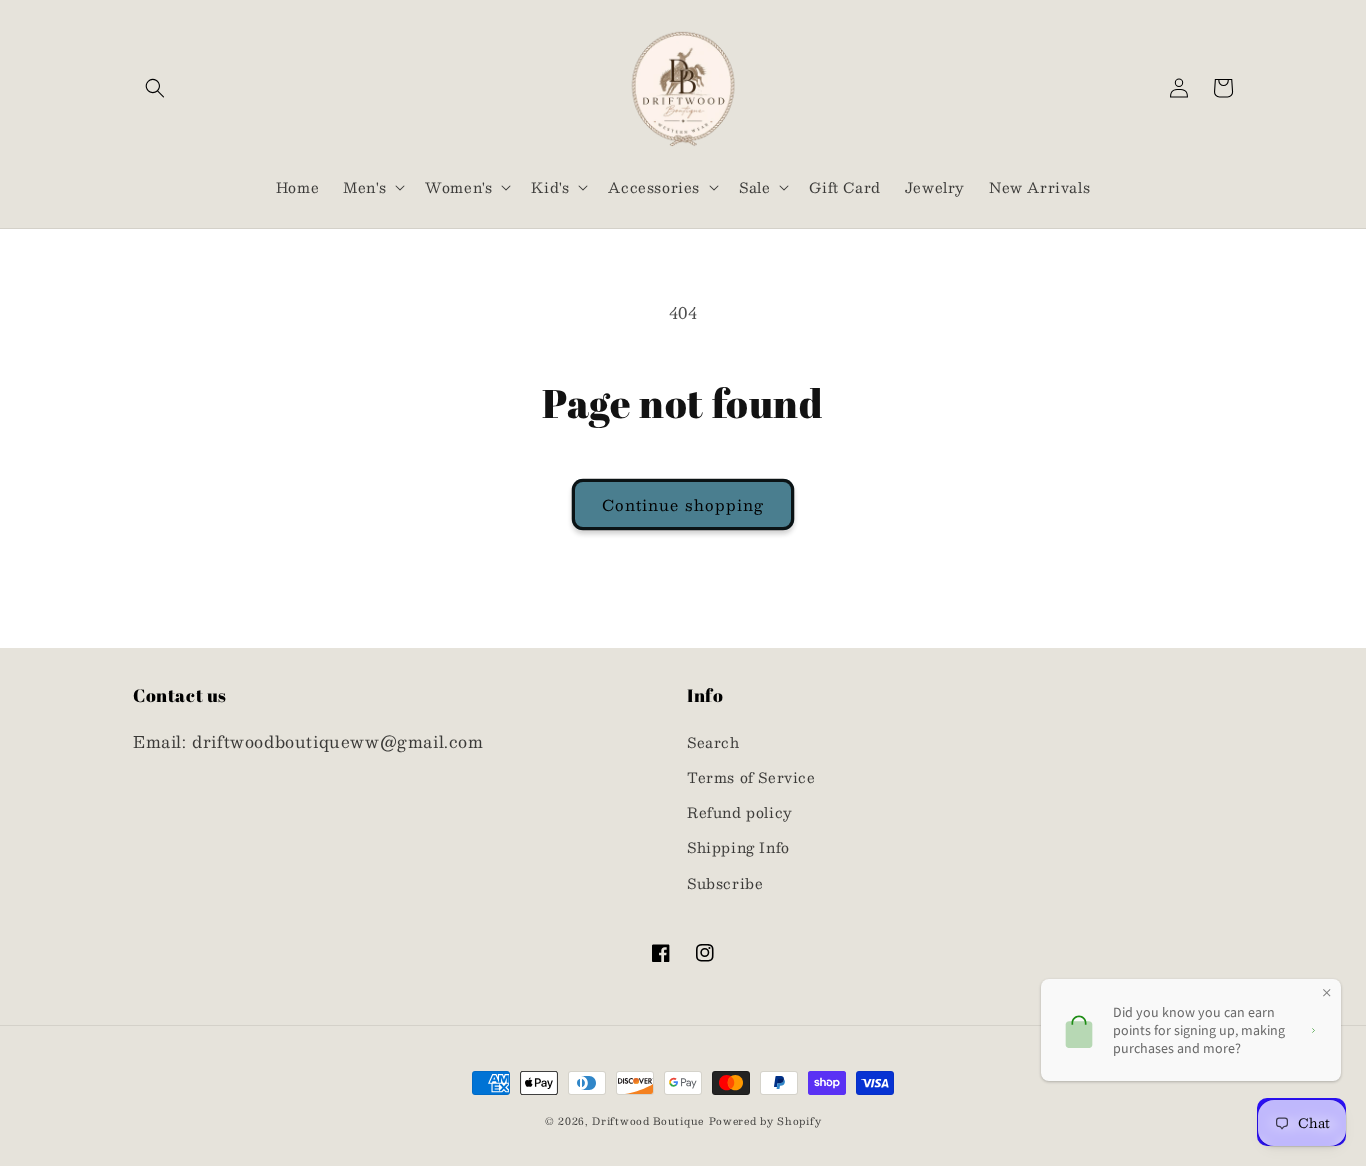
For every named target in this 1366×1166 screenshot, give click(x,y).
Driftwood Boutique (648, 1120)
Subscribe (725, 883)
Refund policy (740, 812)
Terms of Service (751, 777)
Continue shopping (683, 504)
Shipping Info (738, 847)
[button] (155, 88)
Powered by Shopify (765, 1120)
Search (713, 742)
